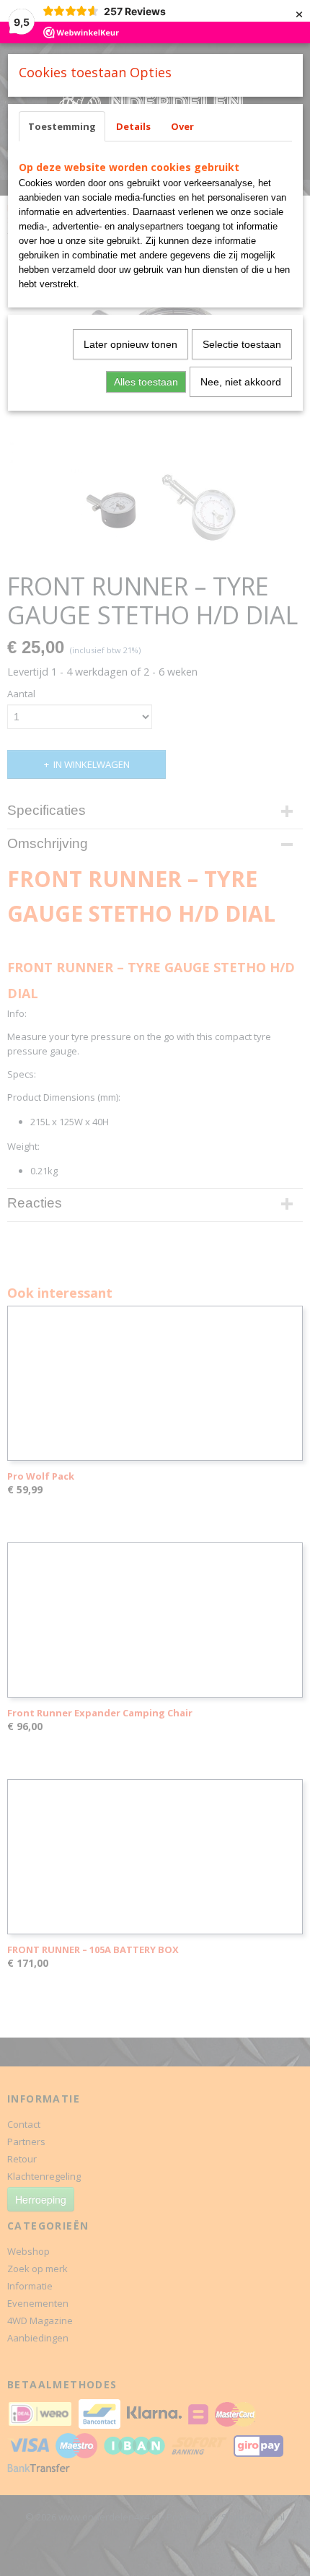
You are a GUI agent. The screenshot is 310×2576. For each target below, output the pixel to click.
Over (182, 126)
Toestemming (62, 126)
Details (133, 126)
